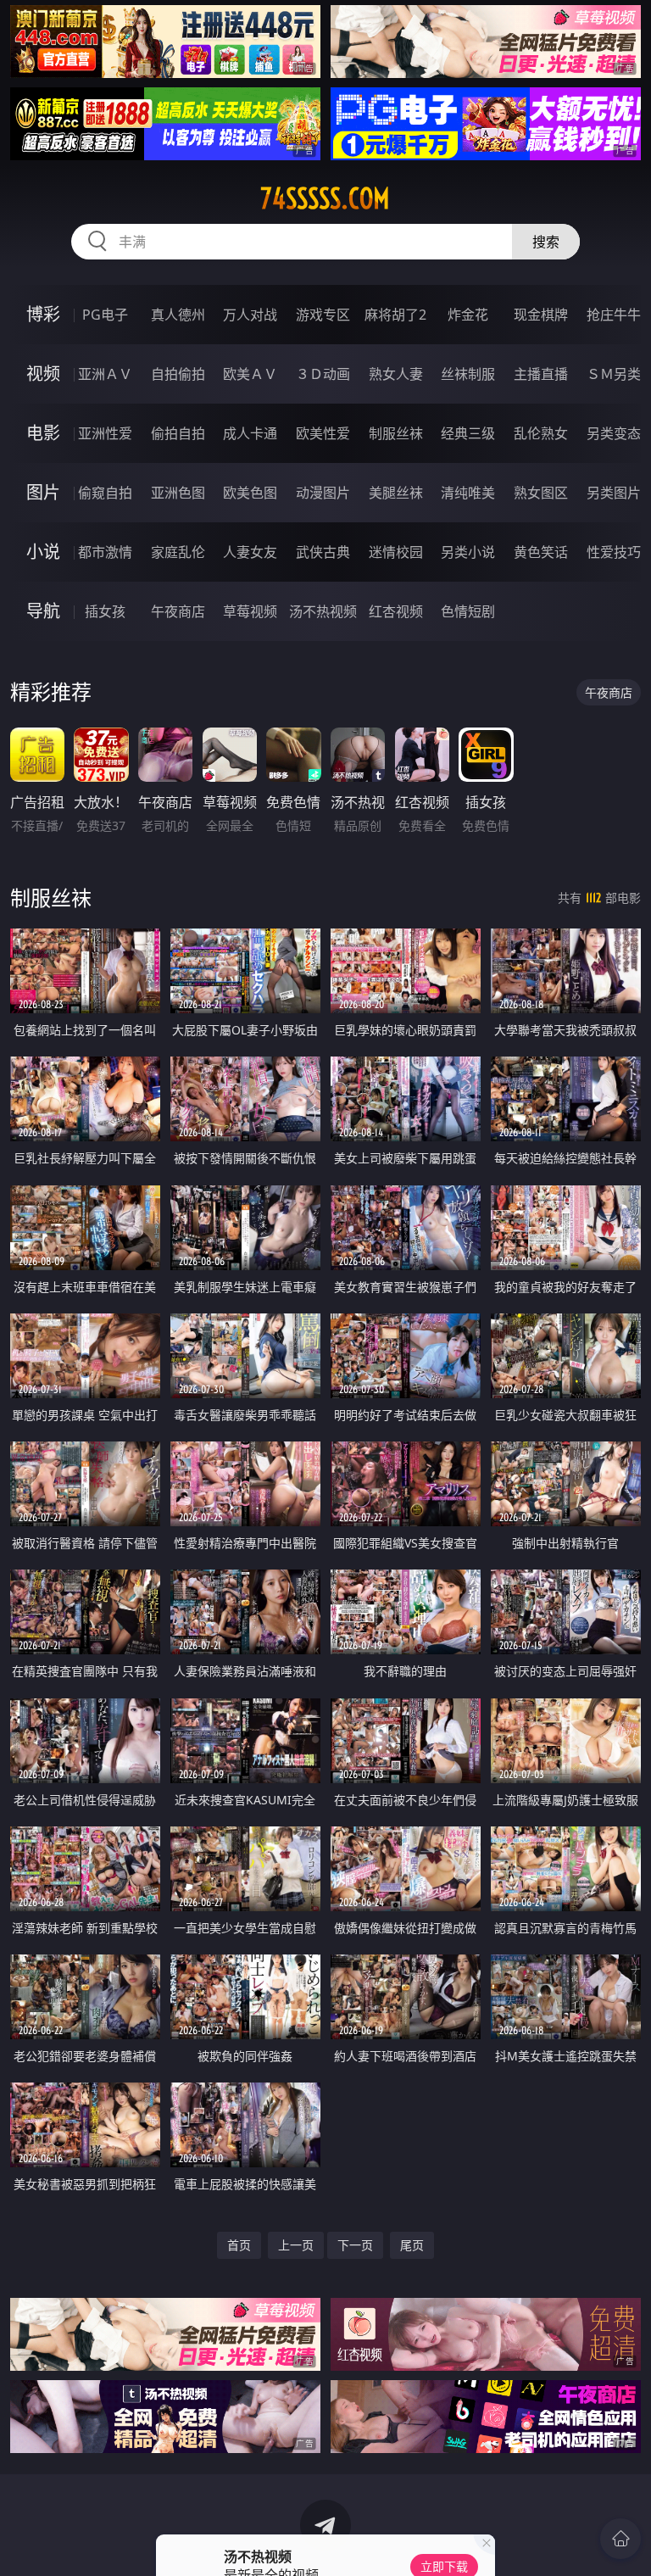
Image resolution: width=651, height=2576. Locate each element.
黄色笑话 (541, 552)
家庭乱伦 (178, 552)
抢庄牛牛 (614, 315)
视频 (43, 374)
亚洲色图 (178, 493)
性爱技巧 (614, 552)
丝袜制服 (468, 374)
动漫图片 (323, 493)
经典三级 (468, 433)
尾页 (412, 2245)
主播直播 (541, 374)
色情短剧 (468, 611)
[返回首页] (620, 2539)
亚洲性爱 (105, 433)
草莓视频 (250, 611)
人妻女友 (250, 552)
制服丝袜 (396, 433)
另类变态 (614, 433)
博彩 (43, 314)
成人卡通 (250, 433)
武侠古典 (323, 552)
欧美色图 (250, 493)
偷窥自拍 (105, 493)
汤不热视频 (323, 611)
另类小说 (468, 552)
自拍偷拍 (178, 374)
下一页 (355, 2245)
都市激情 (105, 552)
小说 (43, 552)
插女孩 (105, 611)
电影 (43, 433)
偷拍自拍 (178, 433)
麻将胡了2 (395, 315)
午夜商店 (178, 611)
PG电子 (105, 315)
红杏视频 (396, 611)
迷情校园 (396, 552)
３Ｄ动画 (323, 374)
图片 (43, 492)
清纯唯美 (468, 493)
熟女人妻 (396, 374)
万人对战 (250, 315)
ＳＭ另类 (614, 374)
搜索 (546, 242)
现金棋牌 (541, 315)
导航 (43, 611)
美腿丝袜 (396, 493)
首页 (239, 2245)
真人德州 (178, 315)
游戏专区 (323, 315)
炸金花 (468, 315)
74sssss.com (325, 198)
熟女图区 (541, 493)
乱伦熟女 (541, 433)
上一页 (296, 2245)
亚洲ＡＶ (105, 374)
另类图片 (614, 493)
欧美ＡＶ (250, 374)
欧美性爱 (323, 433)
